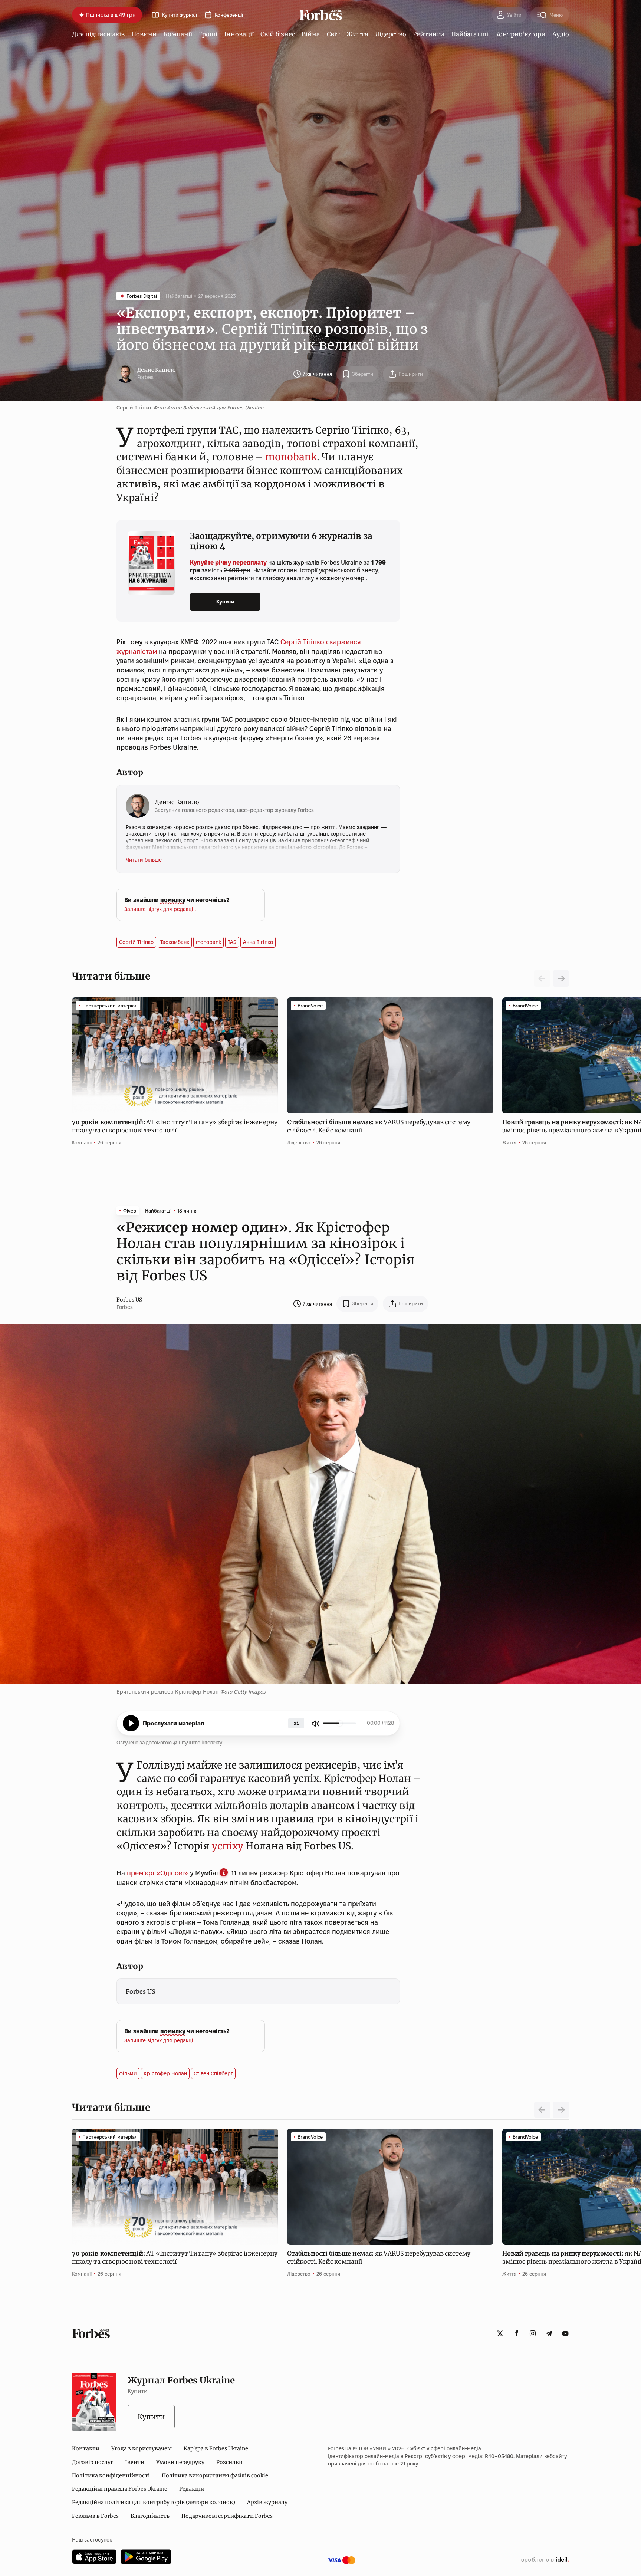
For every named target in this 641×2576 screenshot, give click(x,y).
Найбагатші (470, 34)
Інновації (239, 34)
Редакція (192, 2489)
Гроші (208, 34)
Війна (311, 34)
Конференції (229, 15)
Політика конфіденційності (111, 2475)
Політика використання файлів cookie (215, 2475)
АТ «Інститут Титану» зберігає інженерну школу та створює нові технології (175, 1126)
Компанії (178, 34)
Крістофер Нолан (165, 2073)
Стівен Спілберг (213, 2073)
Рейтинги (429, 34)
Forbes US (129, 1300)
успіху (228, 1846)
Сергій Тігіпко (302, 642)
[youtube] (565, 2333)
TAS (232, 942)
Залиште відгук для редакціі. (160, 909)
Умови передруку (180, 2462)
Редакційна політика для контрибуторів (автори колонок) (154, 2502)
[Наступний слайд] (561, 978)
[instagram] (533, 2333)
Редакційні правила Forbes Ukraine (120, 2489)
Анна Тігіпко (258, 942)
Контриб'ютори (520, 34)
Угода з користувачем (142, 2448)
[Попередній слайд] (542, 2110)
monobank (291, 457)
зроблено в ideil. (545, 2560)
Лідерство (391, 34)
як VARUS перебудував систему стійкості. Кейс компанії (379, 1126)
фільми (128, 2073)
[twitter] (500, 2333)
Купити (225, 602)
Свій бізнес (278, 34)
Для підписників (98, 34)
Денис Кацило (157, 370)
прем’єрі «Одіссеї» (157, 1873)
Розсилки (229, 2462)
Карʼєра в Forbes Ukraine (216, 2448)
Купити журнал (180, 15)
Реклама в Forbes (95, 2516)
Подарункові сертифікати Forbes (227, 2516)
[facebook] (516, 2333)
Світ (333, 34)
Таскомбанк (175, 942)
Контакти (86, 2448)
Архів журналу (267, 2502)
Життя (357, 34)
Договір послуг (93, 2462)
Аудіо (561, 34)
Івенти (135, 2462)
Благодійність (150, 2516)
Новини (144, 34)
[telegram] (549, 2333)
